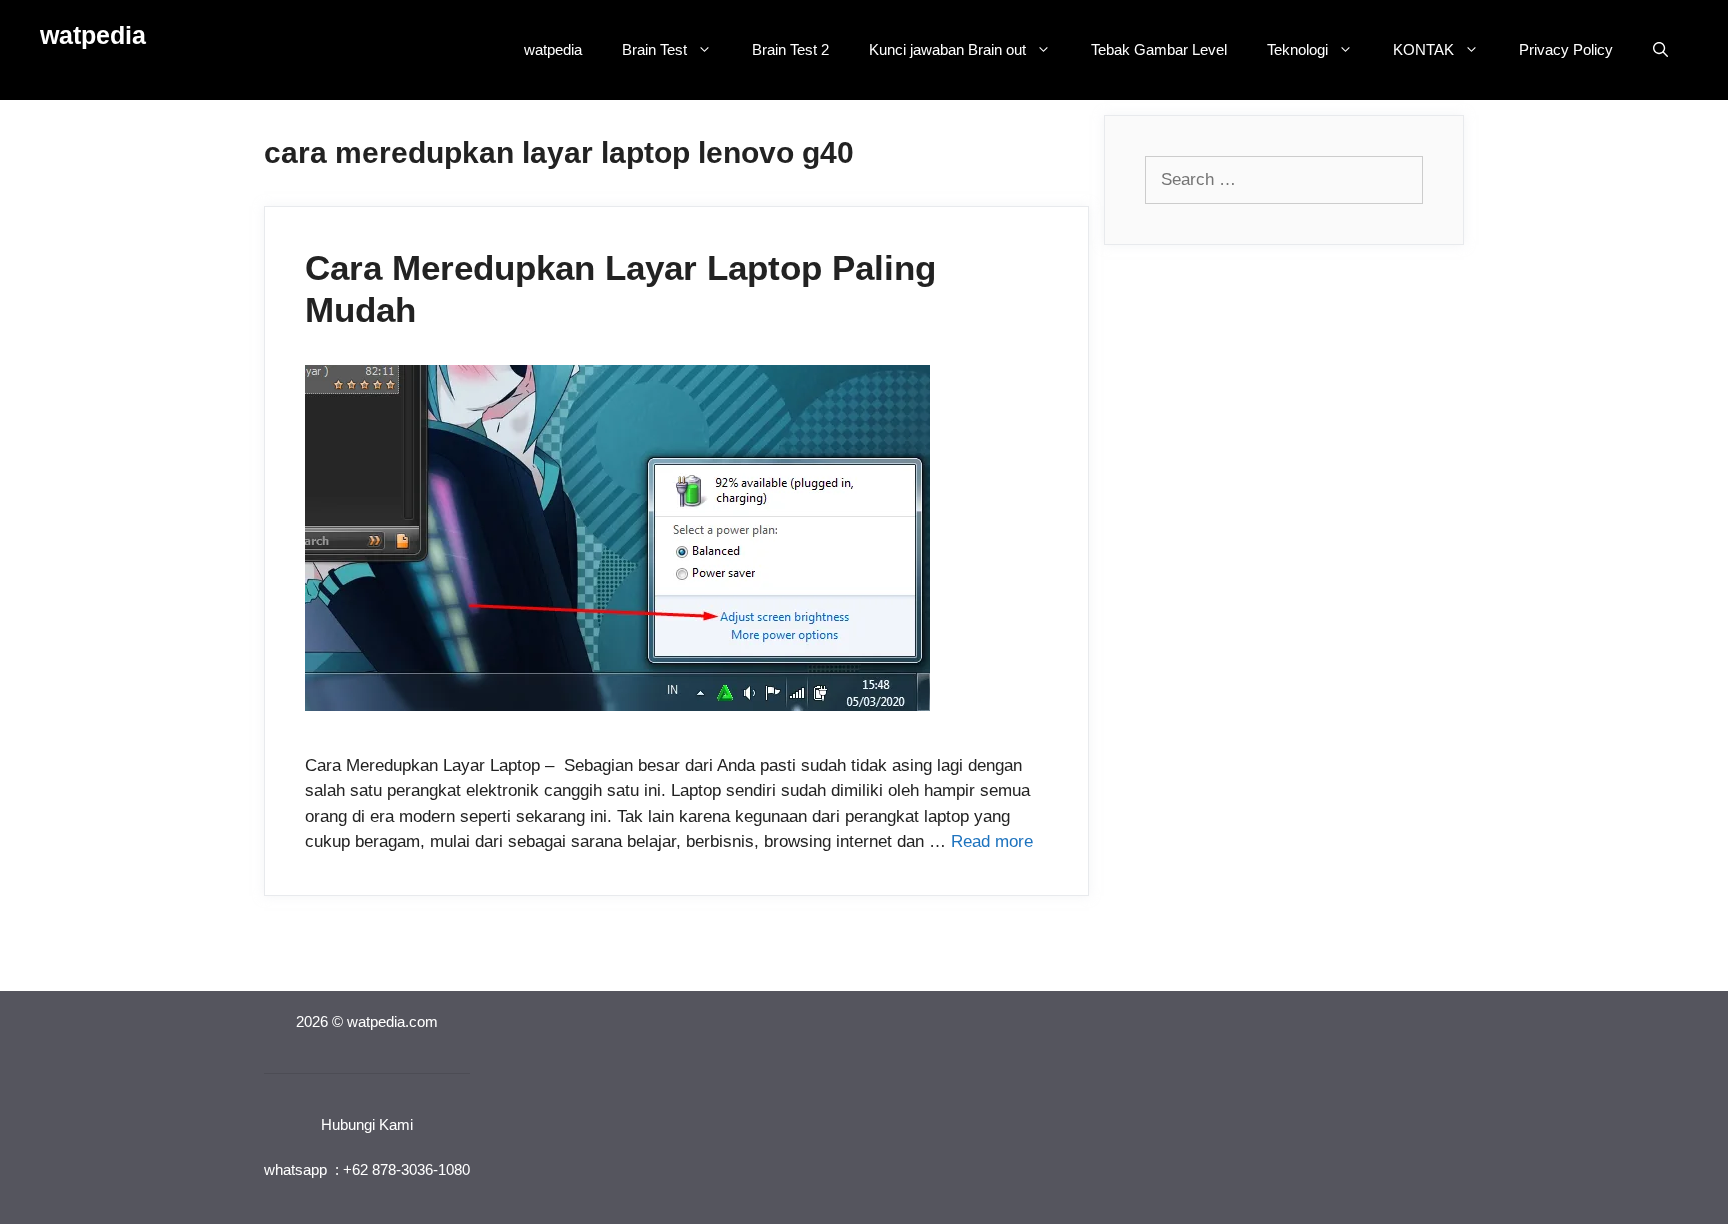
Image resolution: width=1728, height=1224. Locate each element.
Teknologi (1297, 49)
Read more (992, 841)
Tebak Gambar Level (1159, 49)
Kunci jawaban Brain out (947, 49)
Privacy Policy (1566, 49)
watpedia (93, 35)
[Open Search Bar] (1660, 50)
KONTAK (1423, 49)
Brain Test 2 (790, 49)
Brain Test (654, 49)
